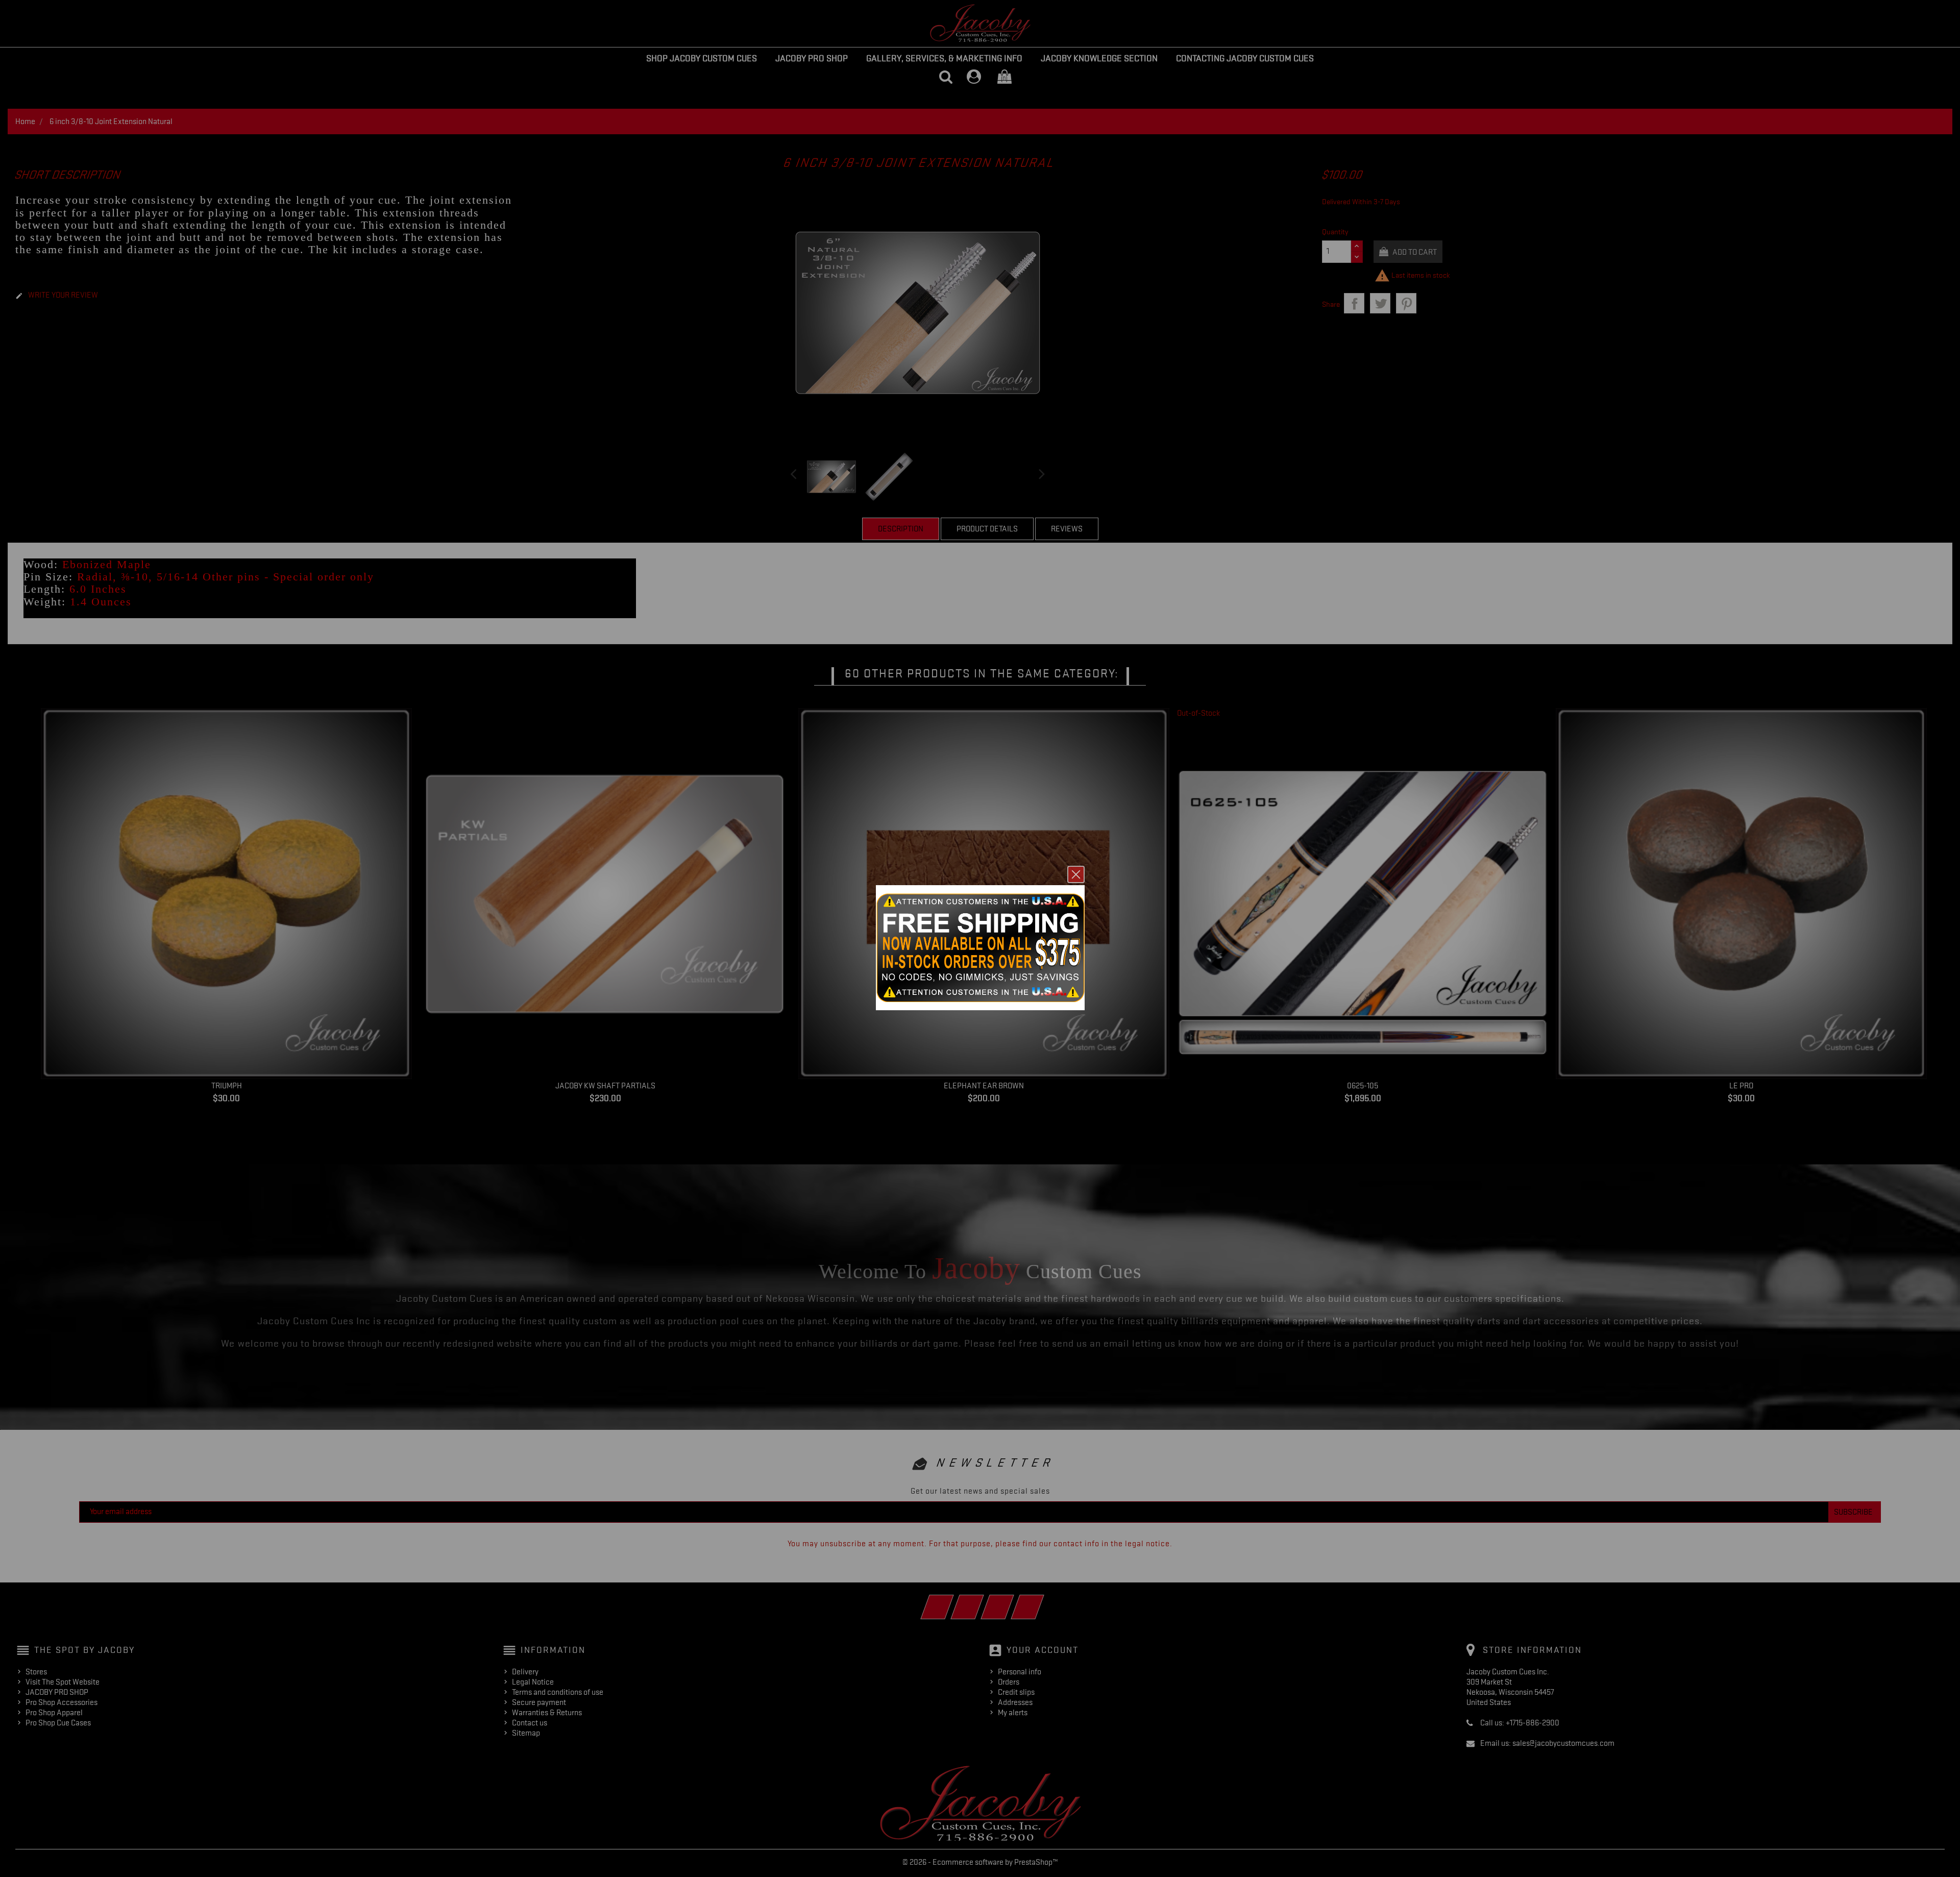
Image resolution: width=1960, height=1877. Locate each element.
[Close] (1076, 874)
